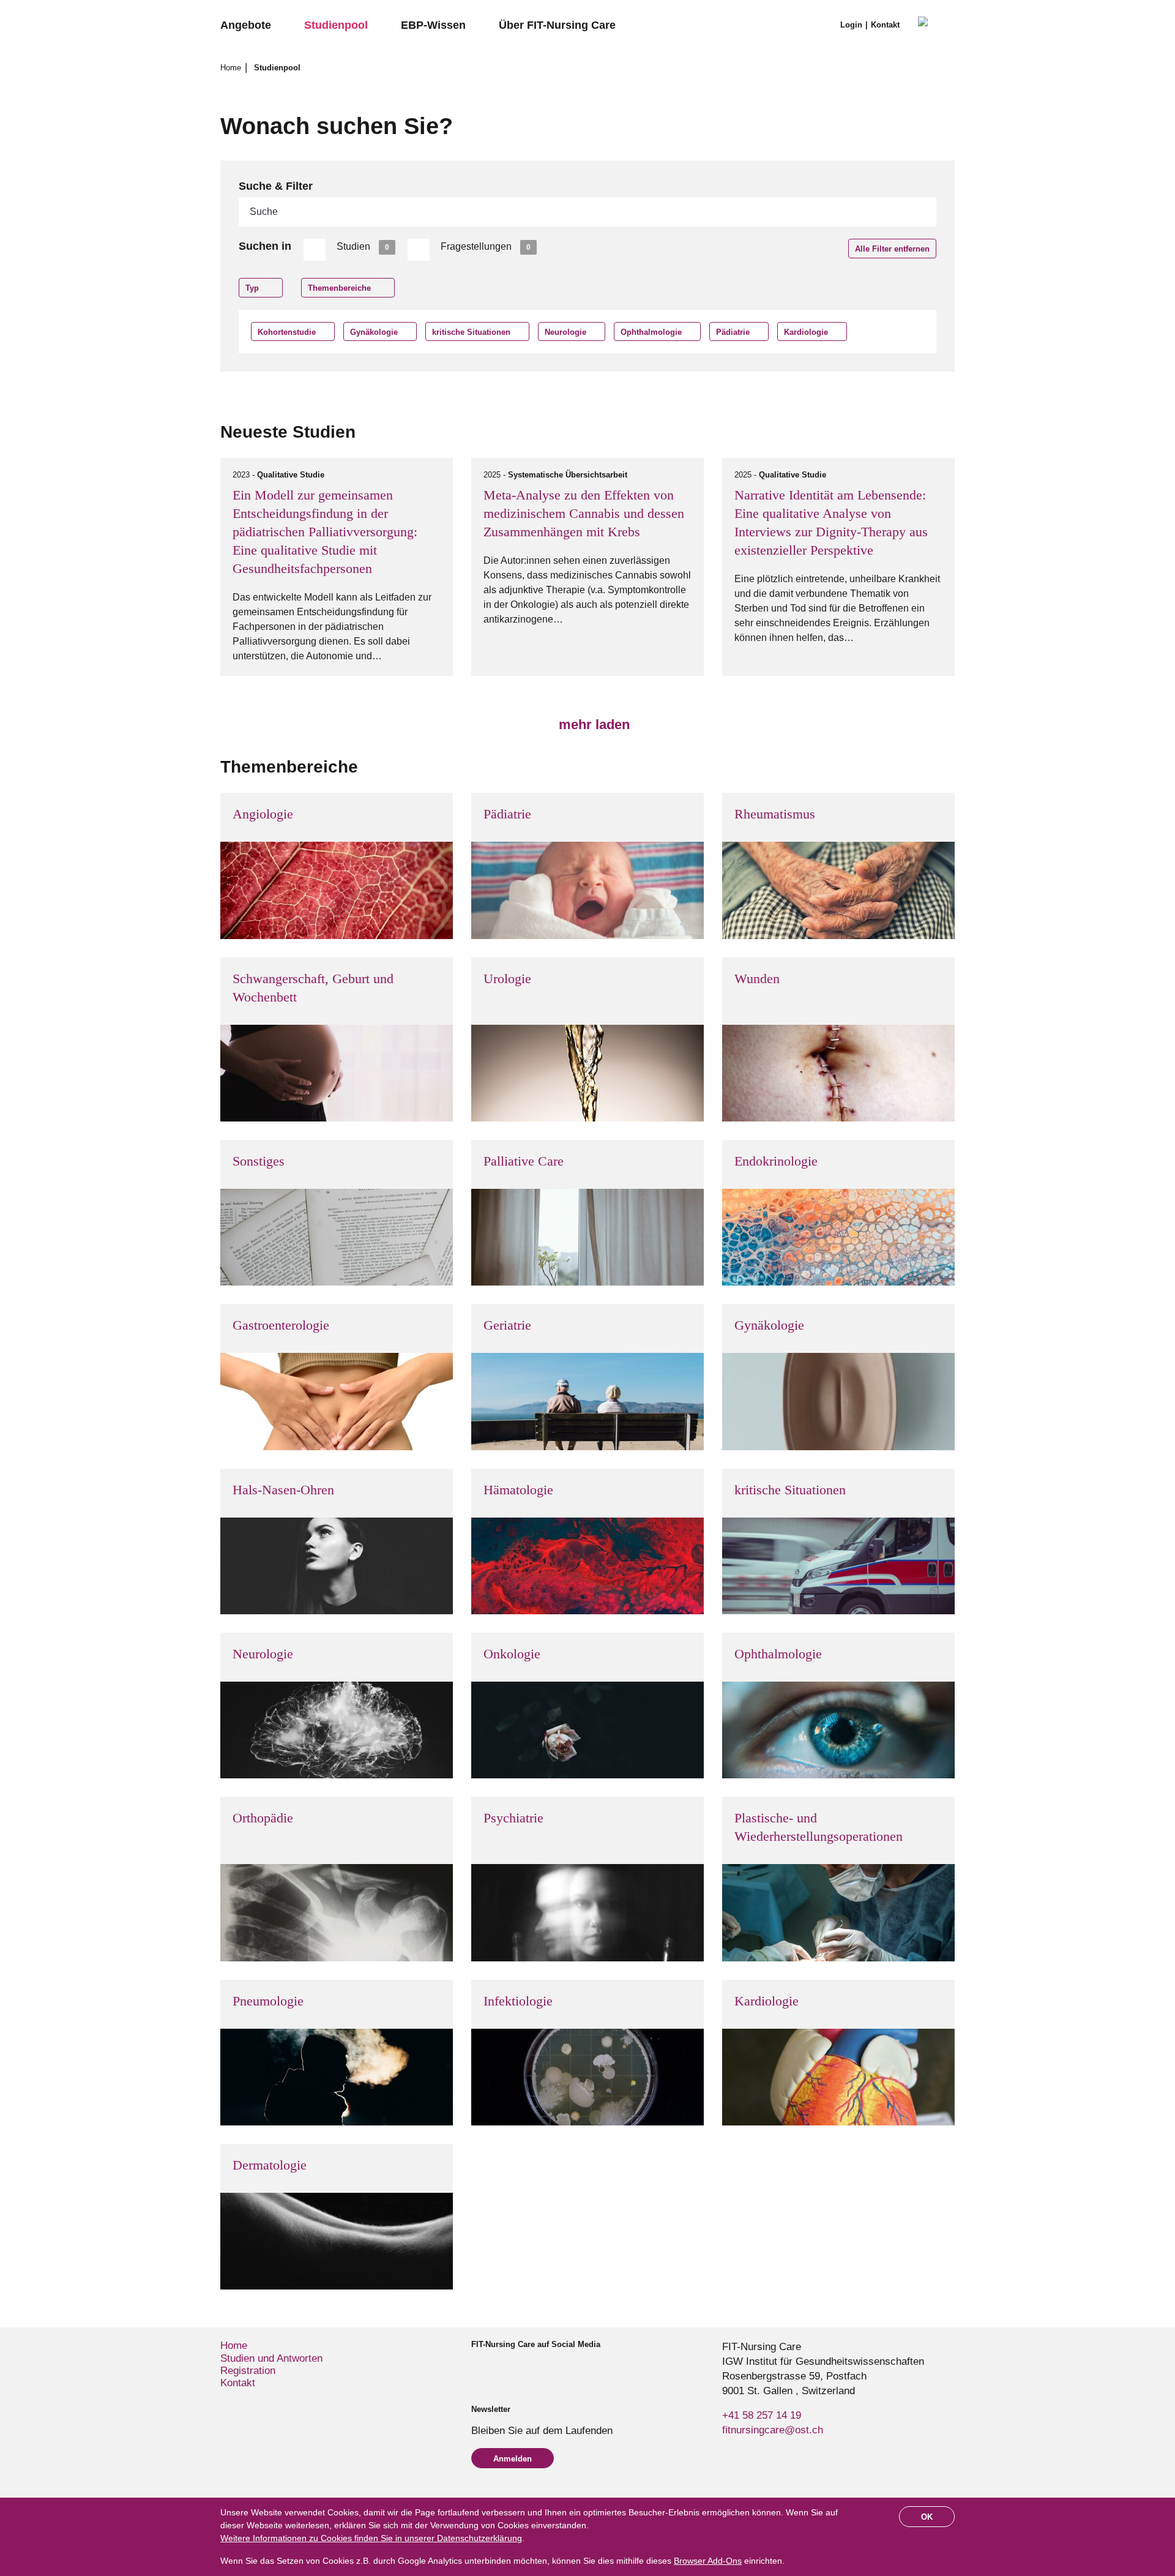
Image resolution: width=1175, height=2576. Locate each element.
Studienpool (336, 25)
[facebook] (476, 2367)
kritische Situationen (471, 332)
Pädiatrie (733, 332)
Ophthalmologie (651, 332)
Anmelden (513, 2459)
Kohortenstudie (287, 332)
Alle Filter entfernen (892, 249)
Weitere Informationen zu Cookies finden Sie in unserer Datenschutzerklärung (371, 2538)
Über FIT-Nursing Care (557, 25)
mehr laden (592, 724)
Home (232, 68)
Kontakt (885, 25)
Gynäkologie (374, 332)
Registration (248, 2371)
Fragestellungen (486, 246)
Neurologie (565, 332)
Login (851, 25)
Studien (363, 246)
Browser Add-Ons (708, 2561)
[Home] (936, 26)
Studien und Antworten (271, 2358)
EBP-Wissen (433, 25)
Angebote (246, 25)
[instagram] (497, 2367)
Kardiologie (806, 332)
